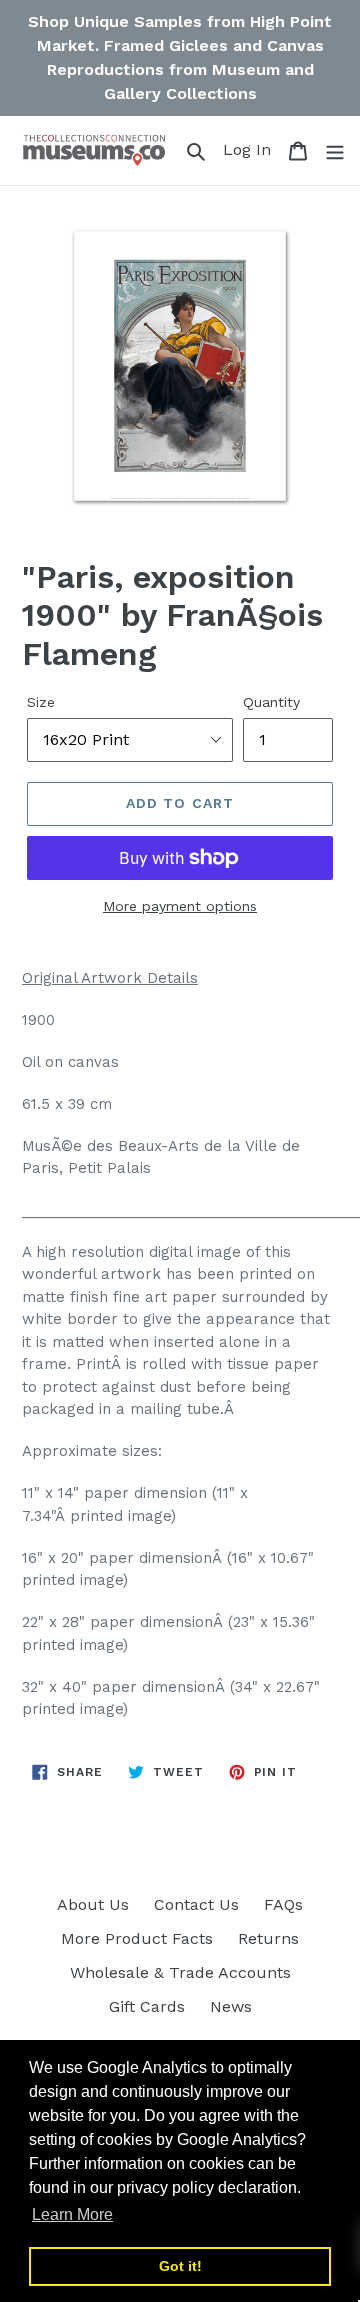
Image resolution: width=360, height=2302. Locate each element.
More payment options (180, 906)
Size (41, 702)
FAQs (283, 1904)
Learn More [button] (72, 2214)
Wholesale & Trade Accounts (180, 1972)
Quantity (271, 702)
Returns (268, 1938)
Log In (250, 149)
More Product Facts (137, 1938)
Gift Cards (147, 2006)
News (231, 2006)
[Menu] (335, 150)
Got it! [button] (180, 2266)
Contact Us (196, 1904)
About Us (93, 1904)
